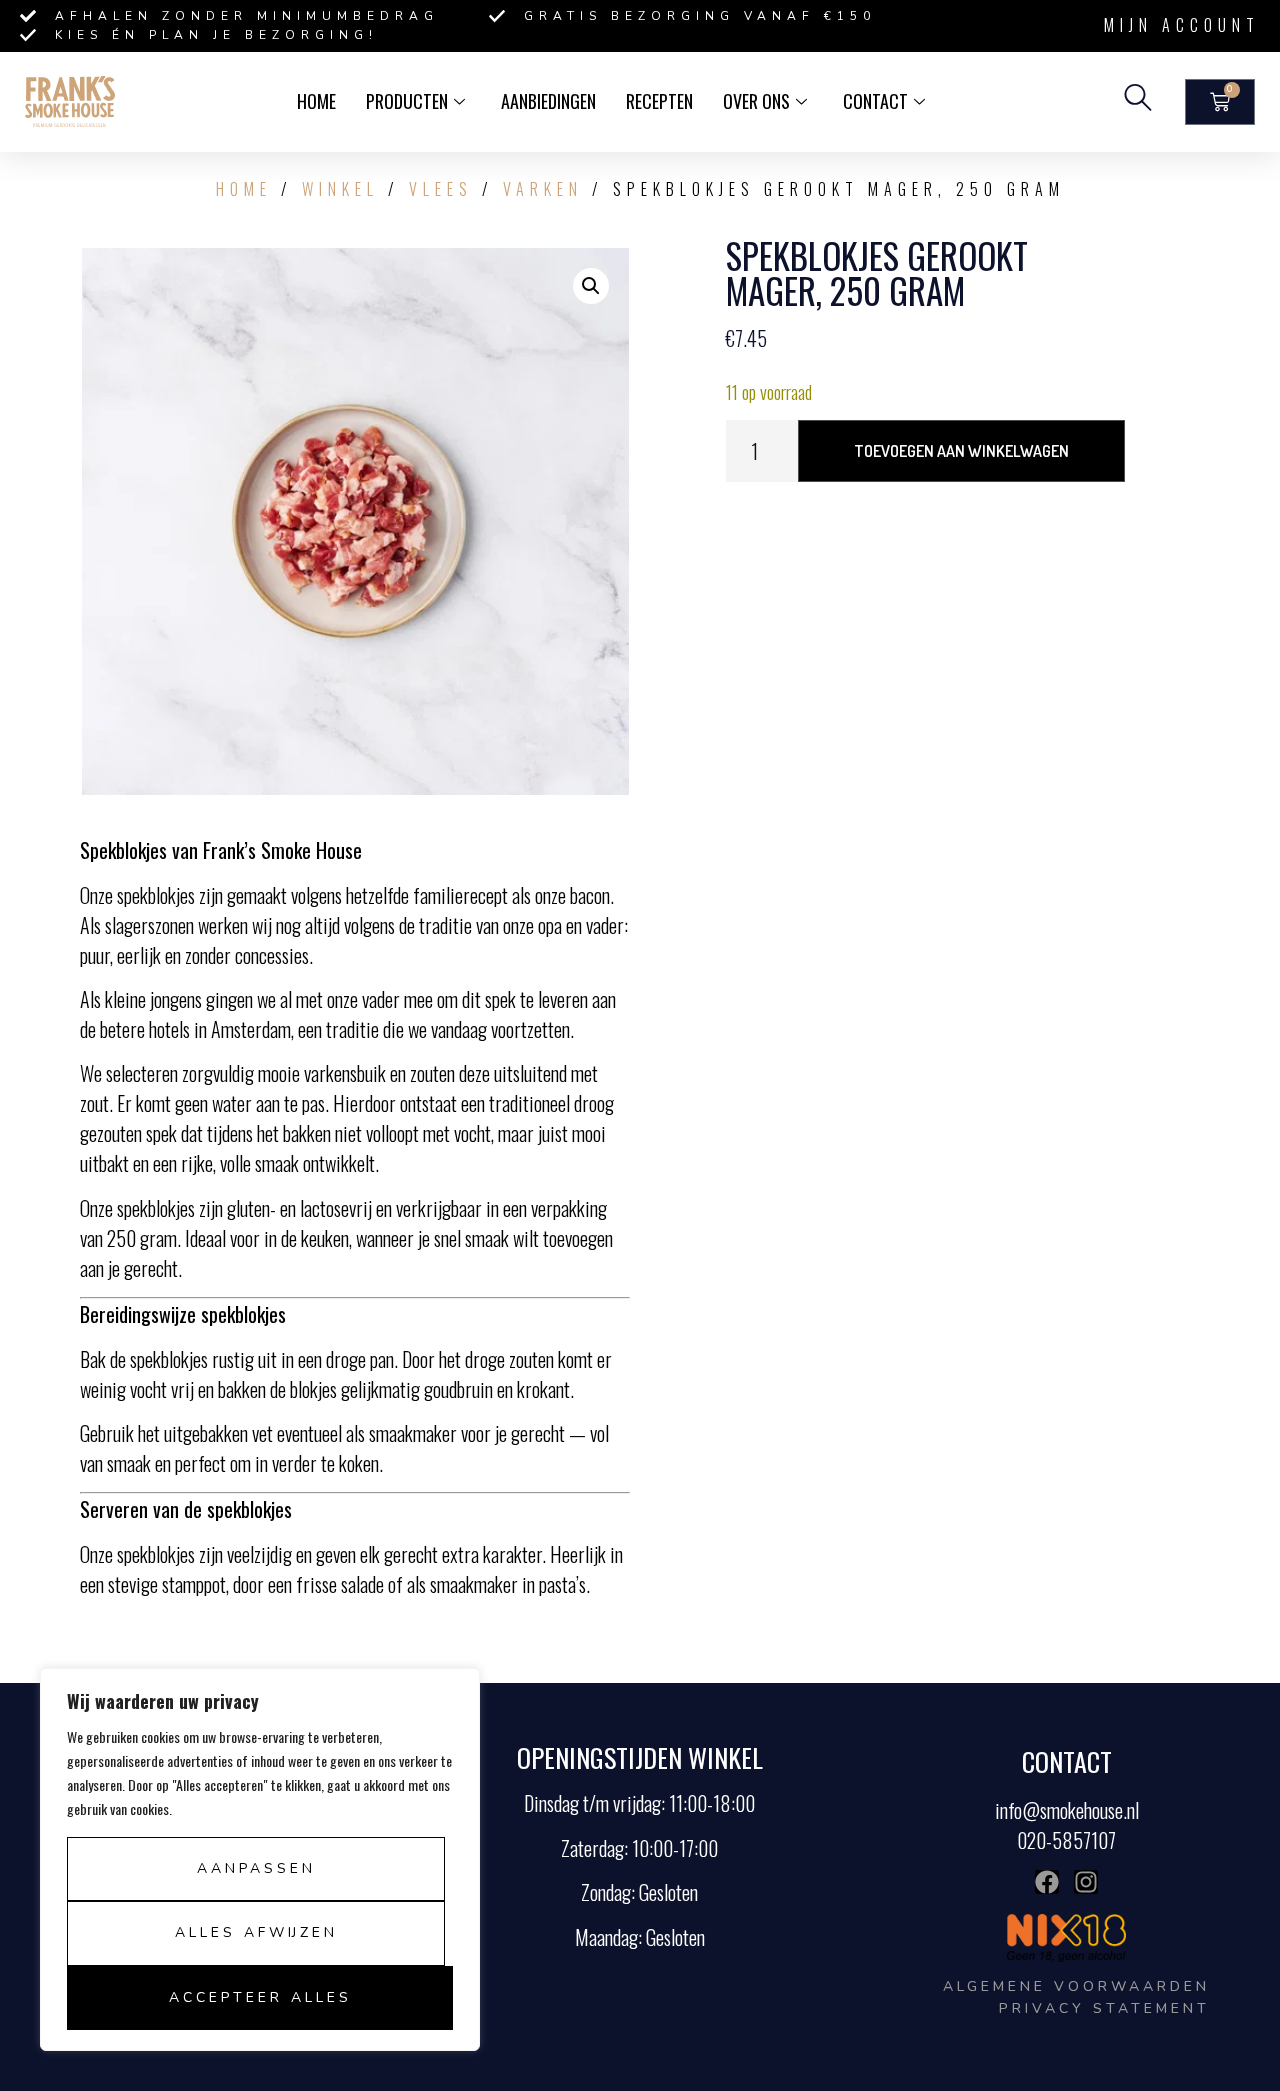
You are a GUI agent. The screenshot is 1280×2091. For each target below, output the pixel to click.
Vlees (441, 189)
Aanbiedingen (548, 101)
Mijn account (1182, 25)
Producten (407, 101)
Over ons (756, 101)
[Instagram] (1086, 1882)
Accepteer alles (260, 1997)
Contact (875, 101)
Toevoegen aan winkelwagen (961, 451)
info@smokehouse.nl (1067, 1810)
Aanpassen (256, 1868)
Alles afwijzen (256, 1932)
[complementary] (260, 1859)
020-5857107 (1066, 1840)
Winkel (340, 189)
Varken (543, 189)
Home (316, 101)
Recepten (659, 101)
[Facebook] (1047, 1882)
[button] (1138, 102)
